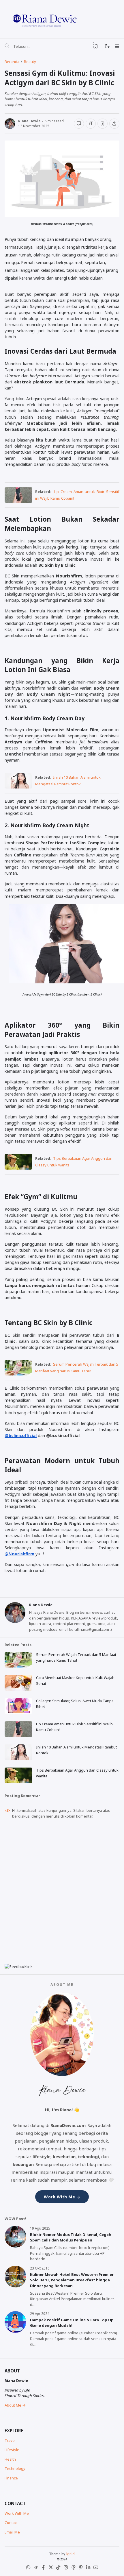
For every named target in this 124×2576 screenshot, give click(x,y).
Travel (10, 2440)
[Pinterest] (81, 2568)
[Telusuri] (7, 46)
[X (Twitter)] (51, 2568)
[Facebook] (43, 2568)
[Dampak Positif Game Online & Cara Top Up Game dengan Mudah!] (15, 2331)
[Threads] (73, 2568)
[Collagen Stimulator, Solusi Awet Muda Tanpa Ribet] (18, 1712)
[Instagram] (66, 2568)
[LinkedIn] (88, 2568)
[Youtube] (96, 2568)
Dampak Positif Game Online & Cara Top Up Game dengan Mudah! (72, 2323)
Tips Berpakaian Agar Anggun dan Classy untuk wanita (77, 1773)
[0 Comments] (79, 123)
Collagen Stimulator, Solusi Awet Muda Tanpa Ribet (75, 1704)
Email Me (12, 2532)
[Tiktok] (58, 2568)
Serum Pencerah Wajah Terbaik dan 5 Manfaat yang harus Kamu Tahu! (76, 1657)
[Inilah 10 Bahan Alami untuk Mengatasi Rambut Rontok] (18, 787)
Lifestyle (12, 2450)
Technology (15, 2468)
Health (10, 2459)
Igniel (71, 2554)
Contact (11, 2523)
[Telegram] (36, 2568)
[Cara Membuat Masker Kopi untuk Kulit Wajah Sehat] (18, 1689)
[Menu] (117, 46)
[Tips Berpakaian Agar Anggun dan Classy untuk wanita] (18, 1168)
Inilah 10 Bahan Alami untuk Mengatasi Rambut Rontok (76, 1750)
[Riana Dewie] (62, 19)
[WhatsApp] (28, 2568)
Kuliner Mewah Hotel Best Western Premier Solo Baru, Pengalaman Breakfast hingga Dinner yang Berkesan (72, 2280)
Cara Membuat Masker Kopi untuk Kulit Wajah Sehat (75, 1681)
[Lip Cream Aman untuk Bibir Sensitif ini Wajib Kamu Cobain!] (18, 501)
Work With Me (17, 2513)
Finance (11, 2478)
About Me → (15, 2405)
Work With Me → (62, 2197)
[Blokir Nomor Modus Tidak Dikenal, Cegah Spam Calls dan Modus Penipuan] (15, 2246)
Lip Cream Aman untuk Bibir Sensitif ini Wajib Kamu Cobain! (74, 1727)
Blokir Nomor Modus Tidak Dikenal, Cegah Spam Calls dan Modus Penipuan (71, 2237)
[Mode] (107, 46)
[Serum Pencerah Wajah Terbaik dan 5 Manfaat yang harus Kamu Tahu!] (18, 1374)
